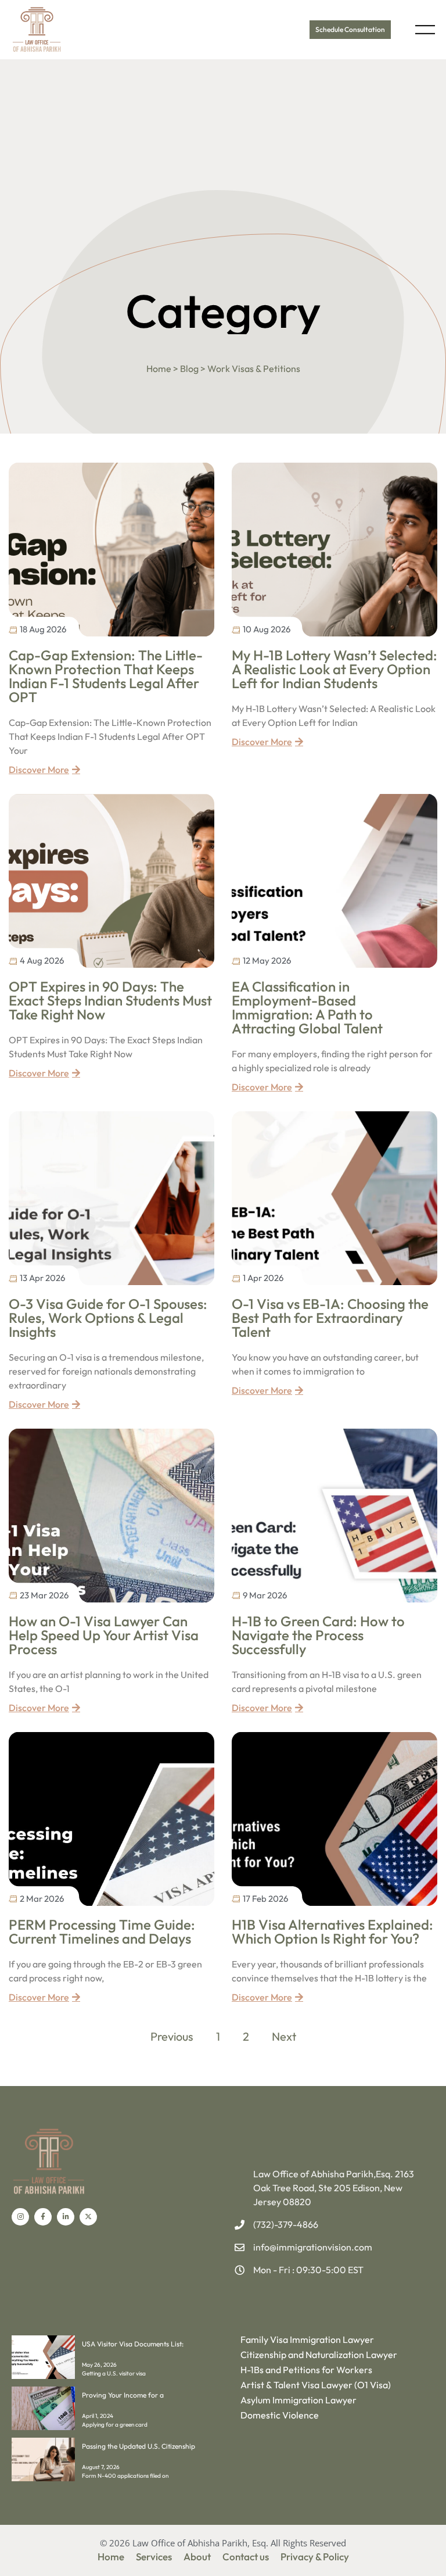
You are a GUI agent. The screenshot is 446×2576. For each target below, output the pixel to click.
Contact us (246, 2557)
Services (154, 2557)
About (197, 2557)
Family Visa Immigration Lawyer (307, 2339)
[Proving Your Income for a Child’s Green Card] (43, 2427)
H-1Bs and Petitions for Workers (306, 2370)
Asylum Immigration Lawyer (298, 2400)
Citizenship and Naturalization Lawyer (319, 2355)
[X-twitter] (88, 2217)
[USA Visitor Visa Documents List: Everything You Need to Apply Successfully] (43, 2375)
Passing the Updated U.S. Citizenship (139, 2446)
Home (111, 2557)
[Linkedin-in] (66, 2217)
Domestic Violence (280, 2415)
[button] (425, 29)
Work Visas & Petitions (254, 368)
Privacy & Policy (315, 2557)
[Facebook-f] (43, 2217)
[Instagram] (20, 2217)
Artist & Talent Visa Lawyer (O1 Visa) (316, 2385)
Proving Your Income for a (123, 2395)
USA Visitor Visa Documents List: (133, 2344)
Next (284, 2036)
